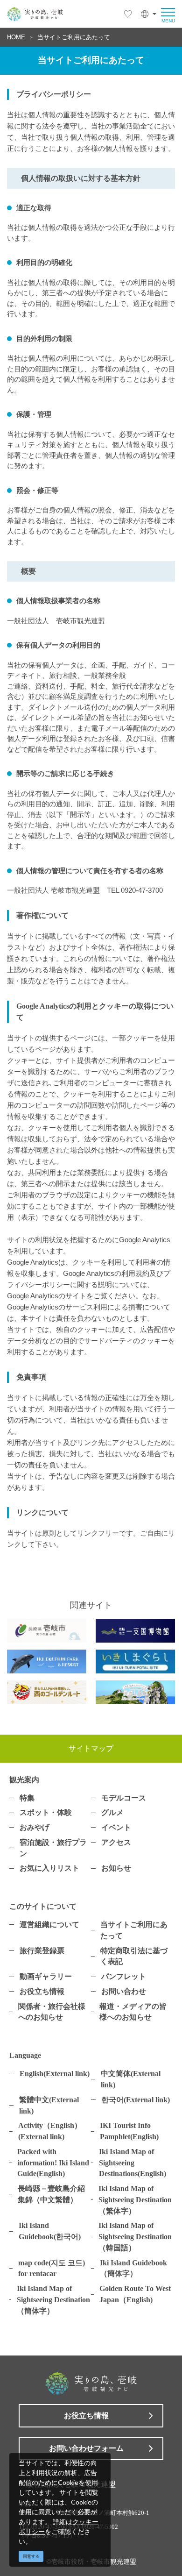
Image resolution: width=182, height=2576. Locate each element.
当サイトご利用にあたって (74, 37)
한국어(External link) (136, 2100)
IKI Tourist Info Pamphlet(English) (129, 2131)
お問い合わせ (124, 1991)
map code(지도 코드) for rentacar (52, 2268)
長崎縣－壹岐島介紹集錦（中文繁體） (51, 2194)
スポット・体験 (46, 1812)
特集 (27, 1798)
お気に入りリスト (49, 1868)
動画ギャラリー (46, 1976)
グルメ (112, 1812)
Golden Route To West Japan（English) (135, 2294)
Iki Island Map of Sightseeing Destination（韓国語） (135, 2237)
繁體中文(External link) (49, 2105)
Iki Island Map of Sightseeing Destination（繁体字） (135, 2200)
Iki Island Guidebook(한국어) (50, 2231)
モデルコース (124, 1798)
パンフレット (124, 1976)
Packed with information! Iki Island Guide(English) (53, 2163)
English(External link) (55, 2074)
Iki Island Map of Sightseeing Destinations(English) (133, 2163)
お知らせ (116, 1868)
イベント (116, 1827)
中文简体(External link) (131, 2079)
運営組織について (49, 1925)
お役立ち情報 (42, 1991)
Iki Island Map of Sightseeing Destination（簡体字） (53, 2300)
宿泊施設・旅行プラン (53, 1848)
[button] (149, 14)
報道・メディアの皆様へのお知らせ (133, 2012)
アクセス (116, 1842)
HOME (16, 37)
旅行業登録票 (42, 1951)
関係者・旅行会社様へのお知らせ (52, 2012)
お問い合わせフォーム (86, 2448)
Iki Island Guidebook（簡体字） (133, 2268)
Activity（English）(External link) (50, 2131)
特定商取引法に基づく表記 (134, 1956)
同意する (31, 2556)
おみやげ (35, 1827)
